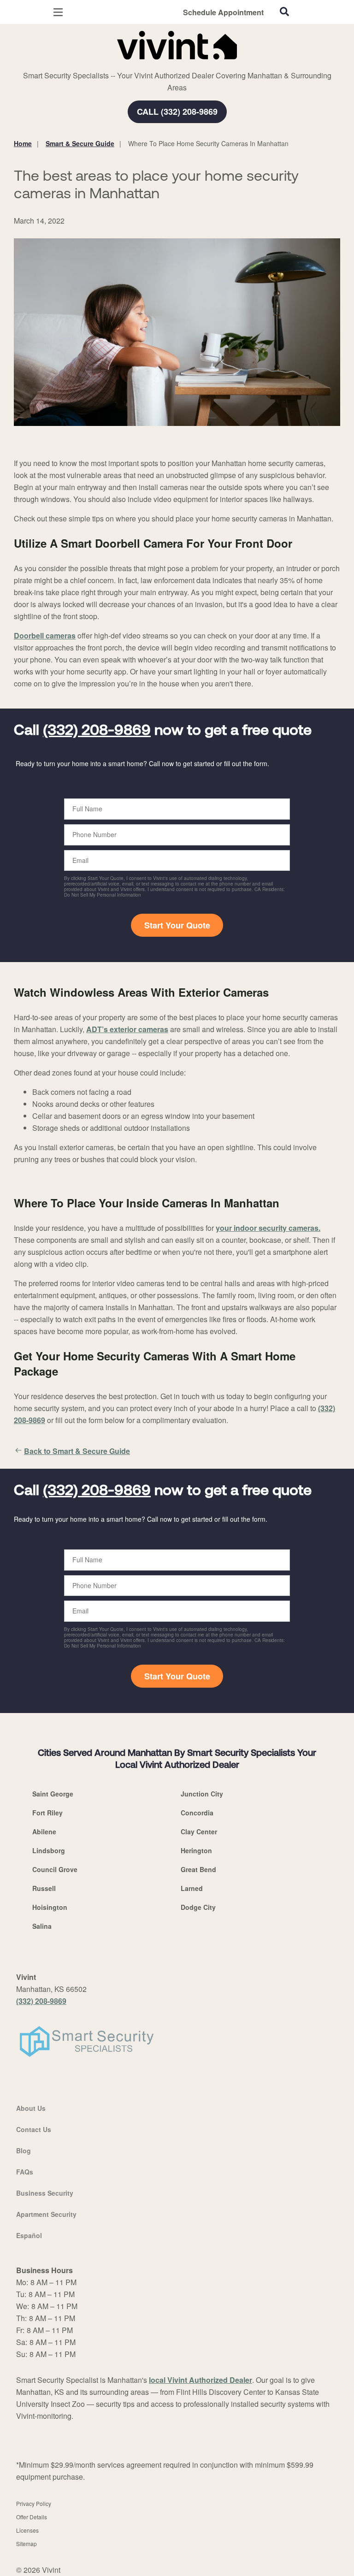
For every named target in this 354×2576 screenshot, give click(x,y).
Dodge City (198, 1907)
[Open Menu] (58, 12)
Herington (196, 1850)
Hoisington (50, 1907)
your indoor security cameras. (268, 1228)
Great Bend (198, 1869)
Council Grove (55, 1869)
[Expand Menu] (98, 65)
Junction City (202, 1794)
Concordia (197, 1813)
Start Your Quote (177, 925)
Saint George (53, 1794)
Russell (44, 1888)
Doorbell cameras (45, 635)
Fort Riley (47, 1813)
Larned (192, 1888)
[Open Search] (284, 12)
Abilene (44, 1832)
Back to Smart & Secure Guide (77, 1451)
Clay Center (199, 1832)
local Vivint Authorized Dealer (201, 2380)
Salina (42, 1926)
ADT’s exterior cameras (127, 1029)
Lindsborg (49, 1850)
